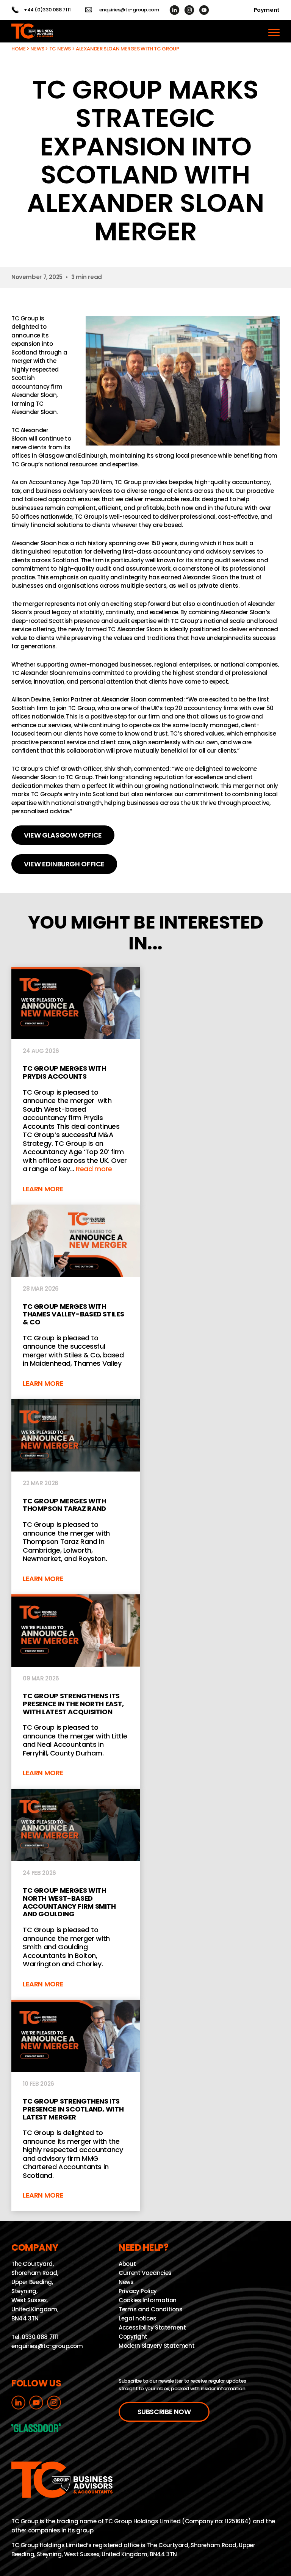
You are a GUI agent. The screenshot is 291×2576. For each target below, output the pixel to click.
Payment (267, 10)
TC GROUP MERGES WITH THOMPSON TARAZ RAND (76, 1497)
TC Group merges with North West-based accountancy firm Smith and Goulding (76, 1894)
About (127, 2264)
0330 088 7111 (40, 2337)
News (37, 49)
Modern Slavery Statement (156, 2346)
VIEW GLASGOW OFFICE (63, 835)
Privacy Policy (138, 2291)
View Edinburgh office (64, 864)
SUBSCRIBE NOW (164, 2412)
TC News (60, 49)
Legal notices (137, 2318)
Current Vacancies (145, 2273)
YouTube (204, 10)
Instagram (189, 10)
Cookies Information (148, 2300)
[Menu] (274, 31)
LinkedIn (174, 10)
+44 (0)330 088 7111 (47, 10)
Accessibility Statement (152, 2327)
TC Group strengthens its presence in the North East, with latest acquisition (76, 1692)
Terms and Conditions (151, 2309)
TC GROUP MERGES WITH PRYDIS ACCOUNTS (76, 1086)
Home (19, 49)
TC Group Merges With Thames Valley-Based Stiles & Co (76, 1302)
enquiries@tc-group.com (129, 10)
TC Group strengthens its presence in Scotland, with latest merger (76, 2105)
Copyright (133, 2337)
